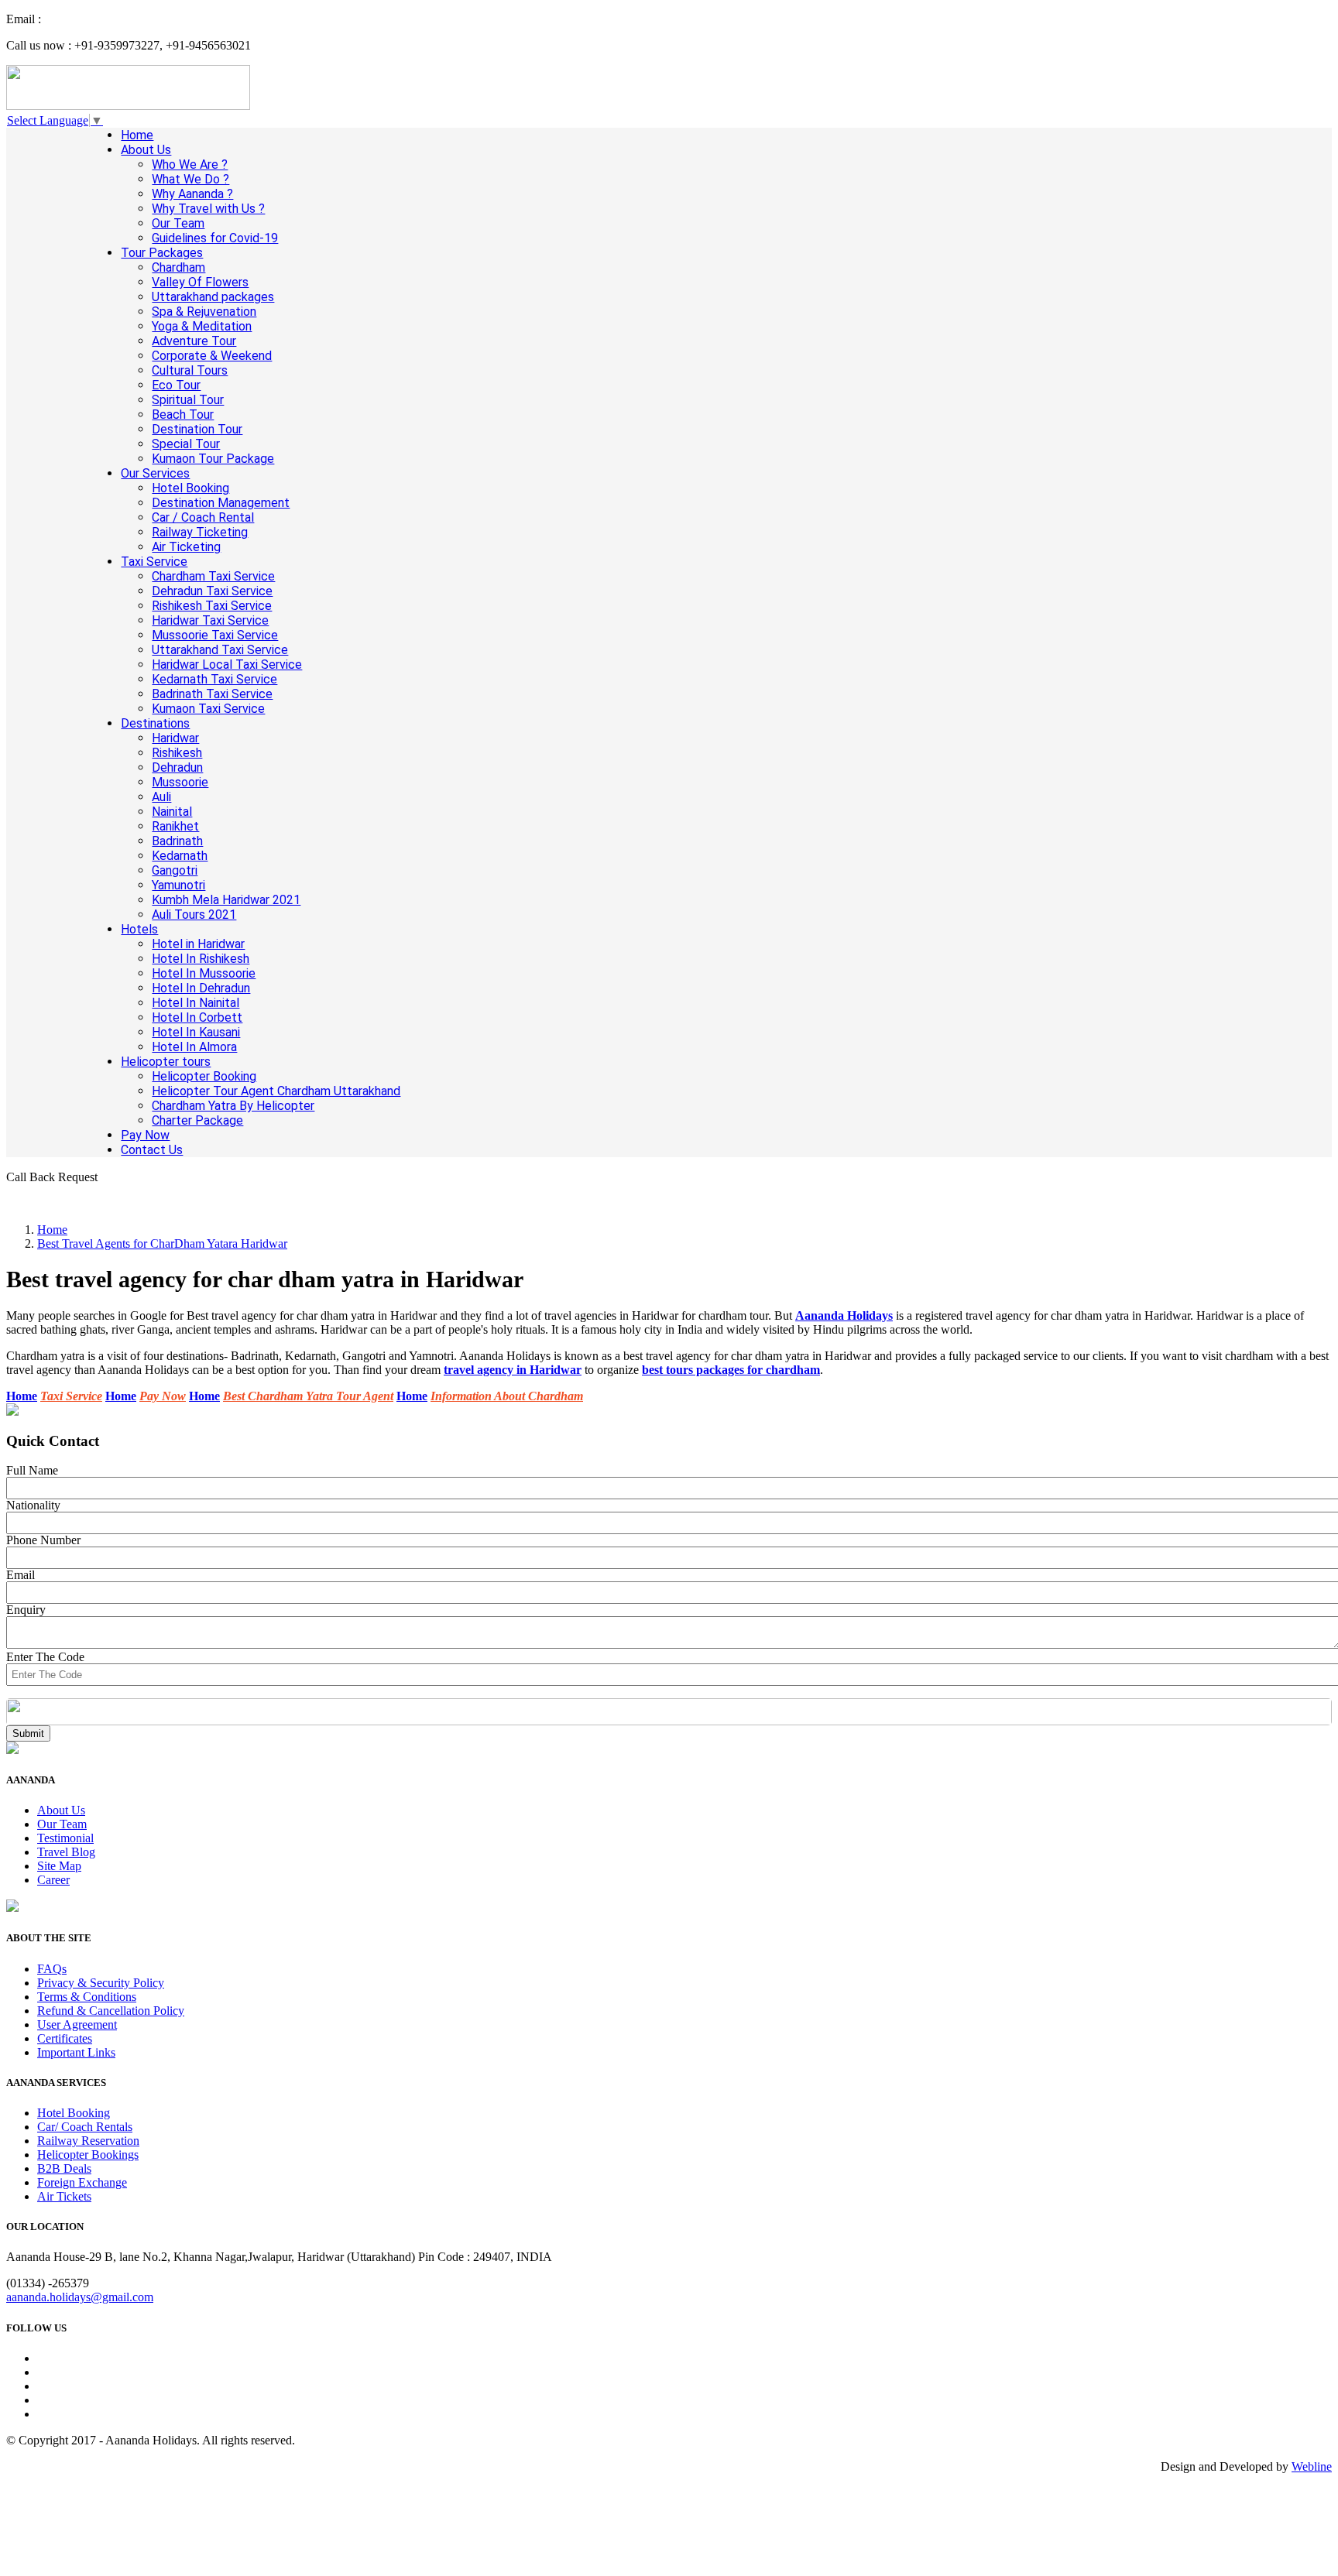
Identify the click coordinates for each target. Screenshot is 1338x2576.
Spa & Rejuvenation (204, 312)
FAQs (52, 1969)
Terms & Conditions (87, 1997)
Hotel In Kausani (196, 1032)
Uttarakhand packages (213, 297)
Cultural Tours (190, 370)
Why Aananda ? (192, 194)
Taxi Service (154, 562)
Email (21, 1575)
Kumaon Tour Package (213, 459)
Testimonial (65, 1838)
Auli (161, 797)
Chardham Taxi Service (213, 576)
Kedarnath (180, 856)
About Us (146, 150)
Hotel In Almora (194, 1047)
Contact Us (152, 1150)
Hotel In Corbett (197, 1017)
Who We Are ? (190, 164)
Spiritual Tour (188, 400)
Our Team (178, 223)
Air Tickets (64, 2196)
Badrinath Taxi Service (212, 694)
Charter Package (197, 1120)
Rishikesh (177, 753)
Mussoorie (180, 782)
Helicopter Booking (204, 1076)
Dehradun (177, 767)
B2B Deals (64, 2168)
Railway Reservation (88, 2141)
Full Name (32, 1470)
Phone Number (43, 1540)
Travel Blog (66, 1852)
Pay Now (145, 1135)
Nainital (172, 812)
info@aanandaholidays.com (112, 19)
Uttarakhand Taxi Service (220, 650)
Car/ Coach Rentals (85, 2127)
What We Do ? (190, 179)
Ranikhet (175, 826)
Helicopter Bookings (88, 2155)
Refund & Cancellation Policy (111, 2011)
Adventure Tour (194, 341)
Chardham (178, 267)
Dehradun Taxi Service (212, 591)
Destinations (155, 723)
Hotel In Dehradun (201, 988)
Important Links (76, 2052)
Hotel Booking (190, 488)
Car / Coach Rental (203, 517)
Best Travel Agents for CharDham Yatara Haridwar (162, 1243)
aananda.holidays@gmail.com (80, 2297)
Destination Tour (197, 429)
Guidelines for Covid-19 (215, 238)
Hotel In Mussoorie (204, 973)
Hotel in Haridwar (198, 944)
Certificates (65, 2038)
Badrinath (177, 841)
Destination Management (221, 503)
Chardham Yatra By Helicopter (233, 1106)
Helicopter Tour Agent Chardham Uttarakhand (276, 1091)
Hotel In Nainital (196, 1003)
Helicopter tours (166, 1062)
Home (137, 135)
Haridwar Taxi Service (210, 620)
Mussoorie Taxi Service (215, 635)
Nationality (33, 1505)
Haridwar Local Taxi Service (227, 665)
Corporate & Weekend (212, 356)
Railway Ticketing (200, 532)
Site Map (59, 1866)
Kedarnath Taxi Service (214, 679)
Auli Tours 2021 (194, 915)
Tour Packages (162, 253)
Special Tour (186, 444)
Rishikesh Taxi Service (212, 606)
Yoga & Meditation (202, 326)
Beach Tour (183, 414)
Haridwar (175, 738)
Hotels (139, 929)
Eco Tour (176, 385)
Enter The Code (45, 1657)
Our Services (155, 473)
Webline (1312, 2466)
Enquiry (26, 1610)
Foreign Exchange (82, 2182)
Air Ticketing (186, 547)
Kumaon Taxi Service (208, 709)
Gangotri (175, 870)
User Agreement (77, 2024)
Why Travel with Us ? (208, 209)
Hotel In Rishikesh (201, 959)
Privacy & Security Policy (101, 1983)
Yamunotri (178, 885)
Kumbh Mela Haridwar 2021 (226, 900)
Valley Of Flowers (200, 282)
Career (53, 1880)
